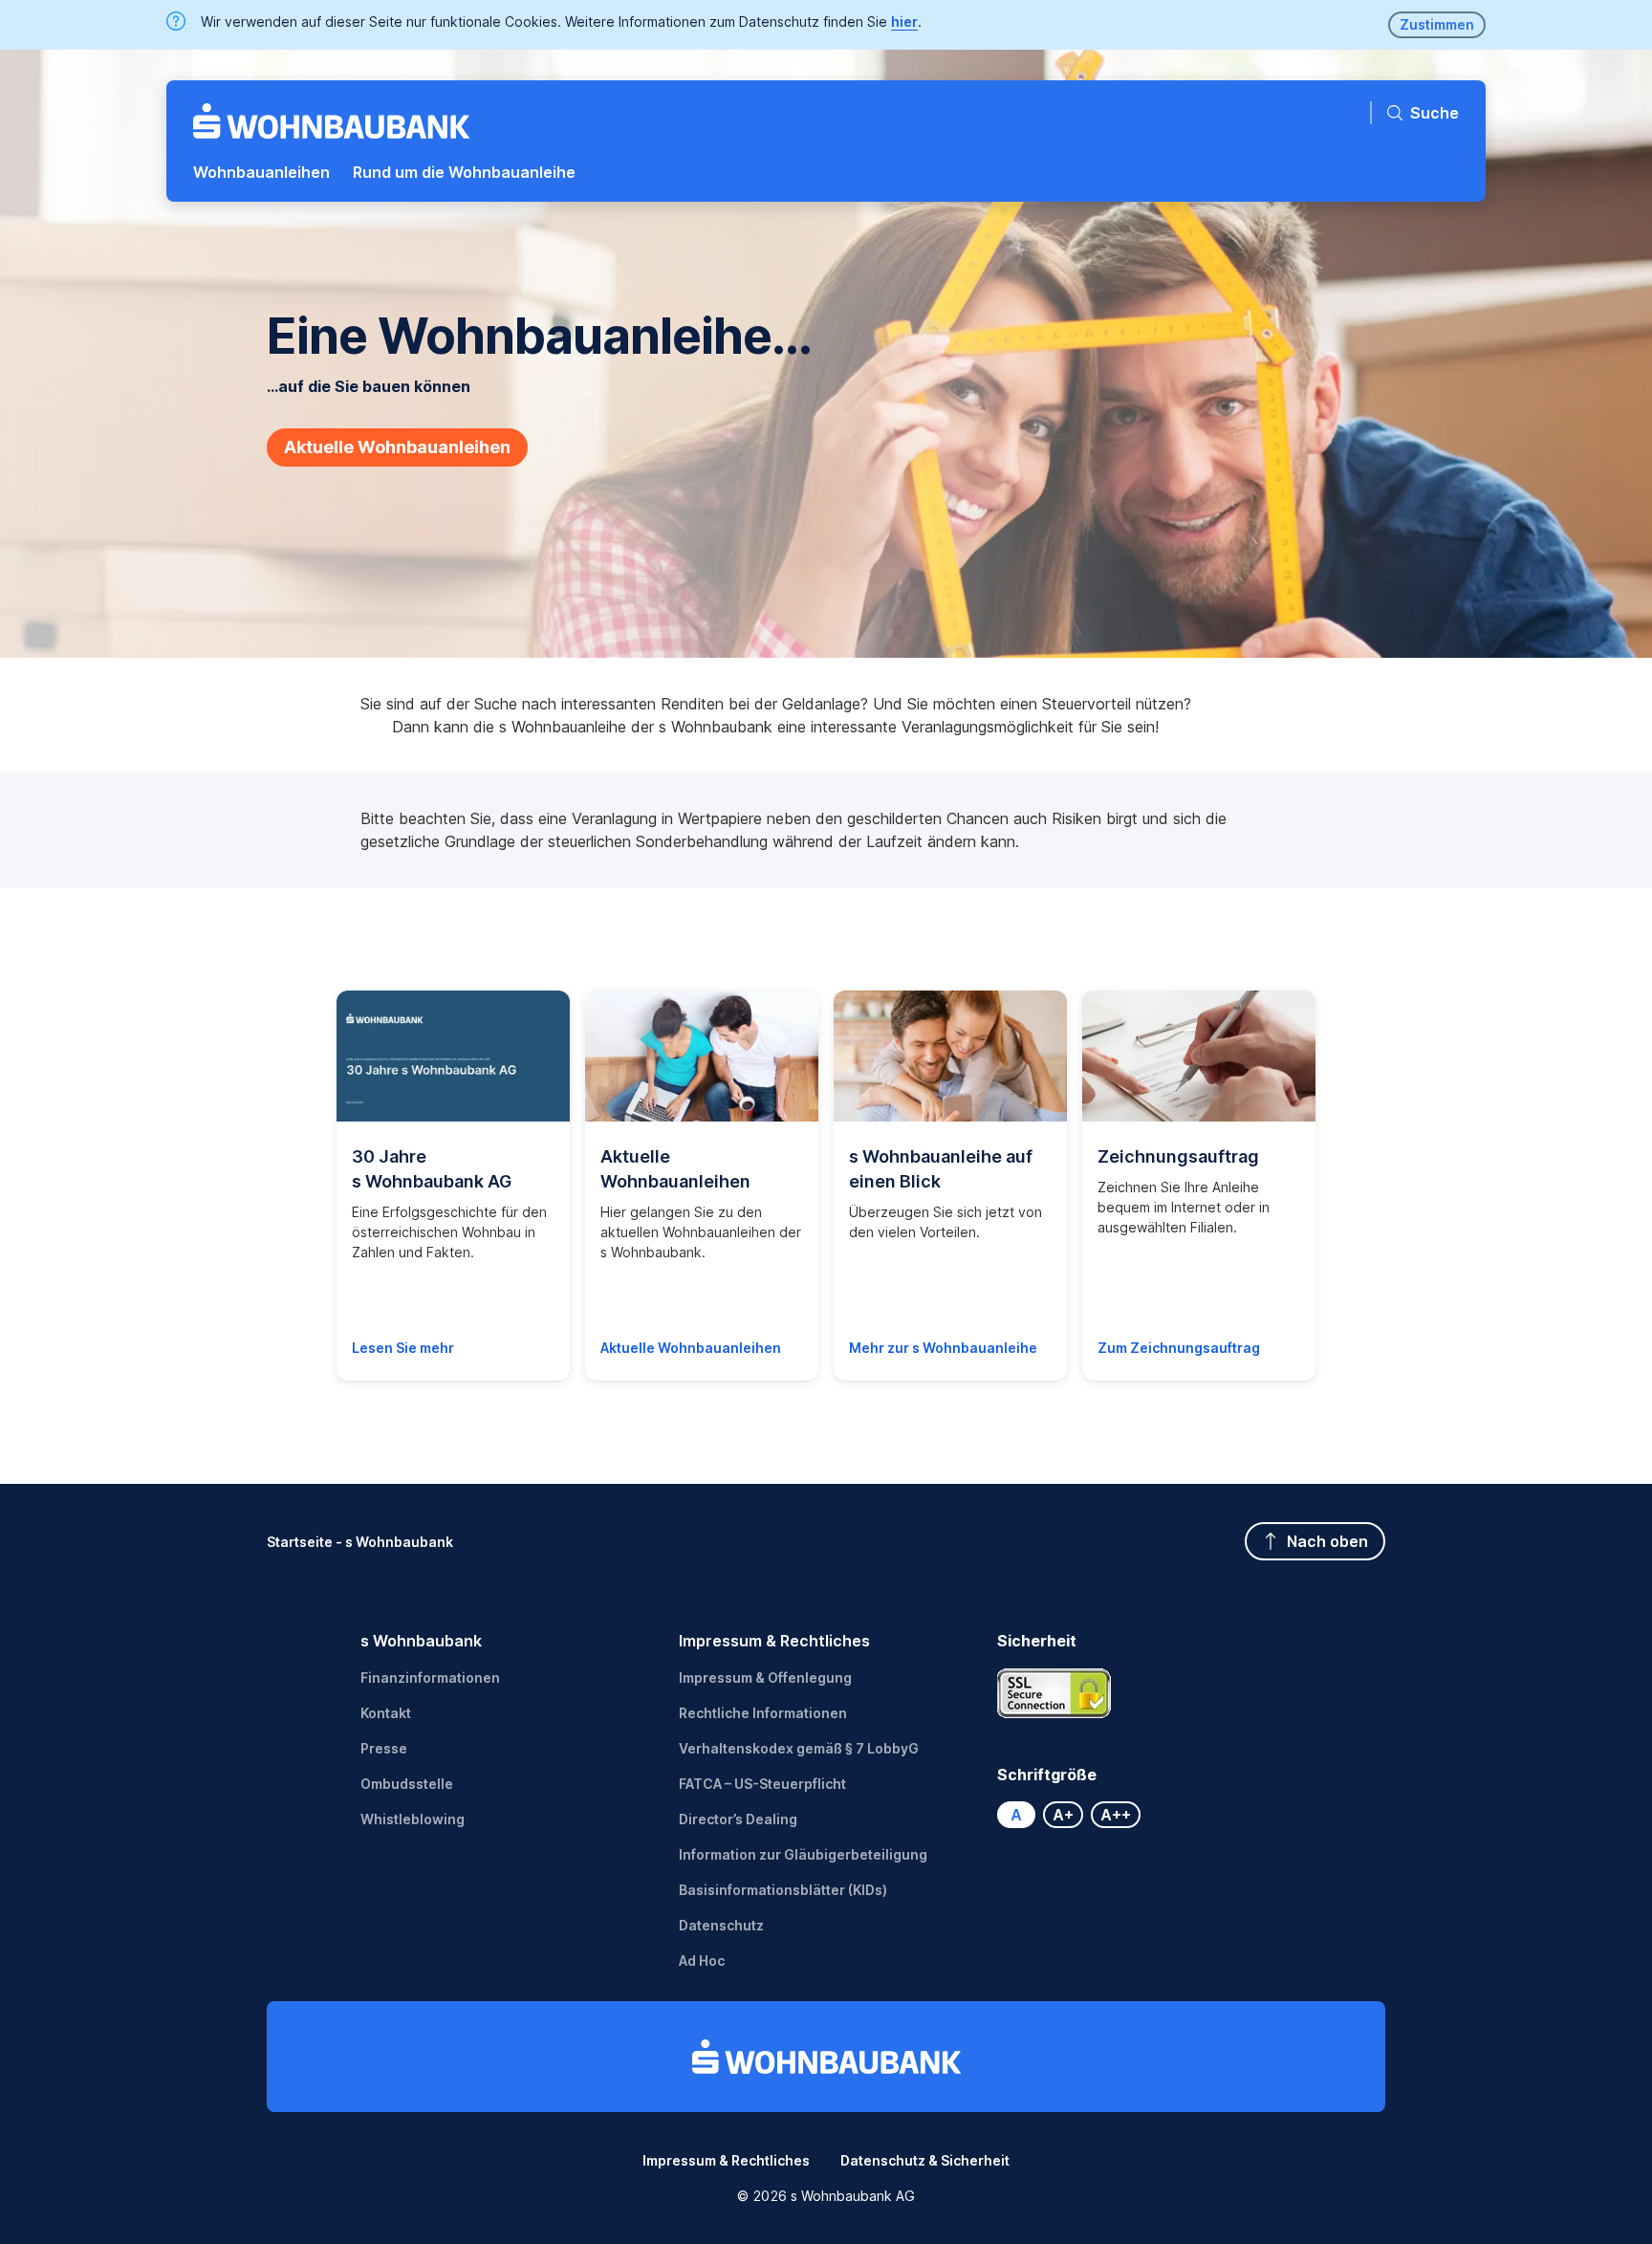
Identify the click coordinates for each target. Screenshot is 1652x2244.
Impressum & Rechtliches (774, 1641)
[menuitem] (261, 172)
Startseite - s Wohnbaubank (360, 1542)
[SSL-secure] (1054, 1693)
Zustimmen (1437, 24)
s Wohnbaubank (421, 1641)
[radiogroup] (1145, 1815)
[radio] (1016, 1815)
